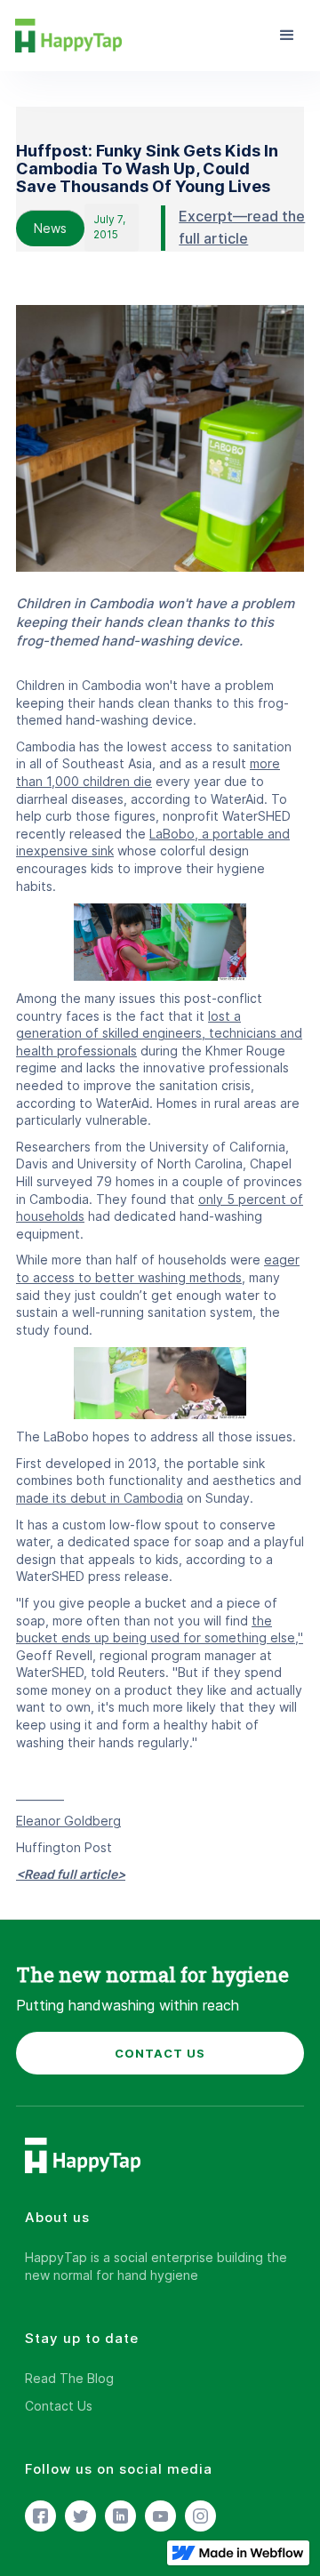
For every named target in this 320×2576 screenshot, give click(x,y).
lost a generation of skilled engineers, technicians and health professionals (159, 1033)
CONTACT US (160, 2053)
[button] (287, 36)
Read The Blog (69, 2378)
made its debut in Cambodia (100, 1498)
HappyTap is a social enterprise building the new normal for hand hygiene (156, 2266)
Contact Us (59, 2406)
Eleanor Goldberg (68, 1821)
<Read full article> (71, 1874)
